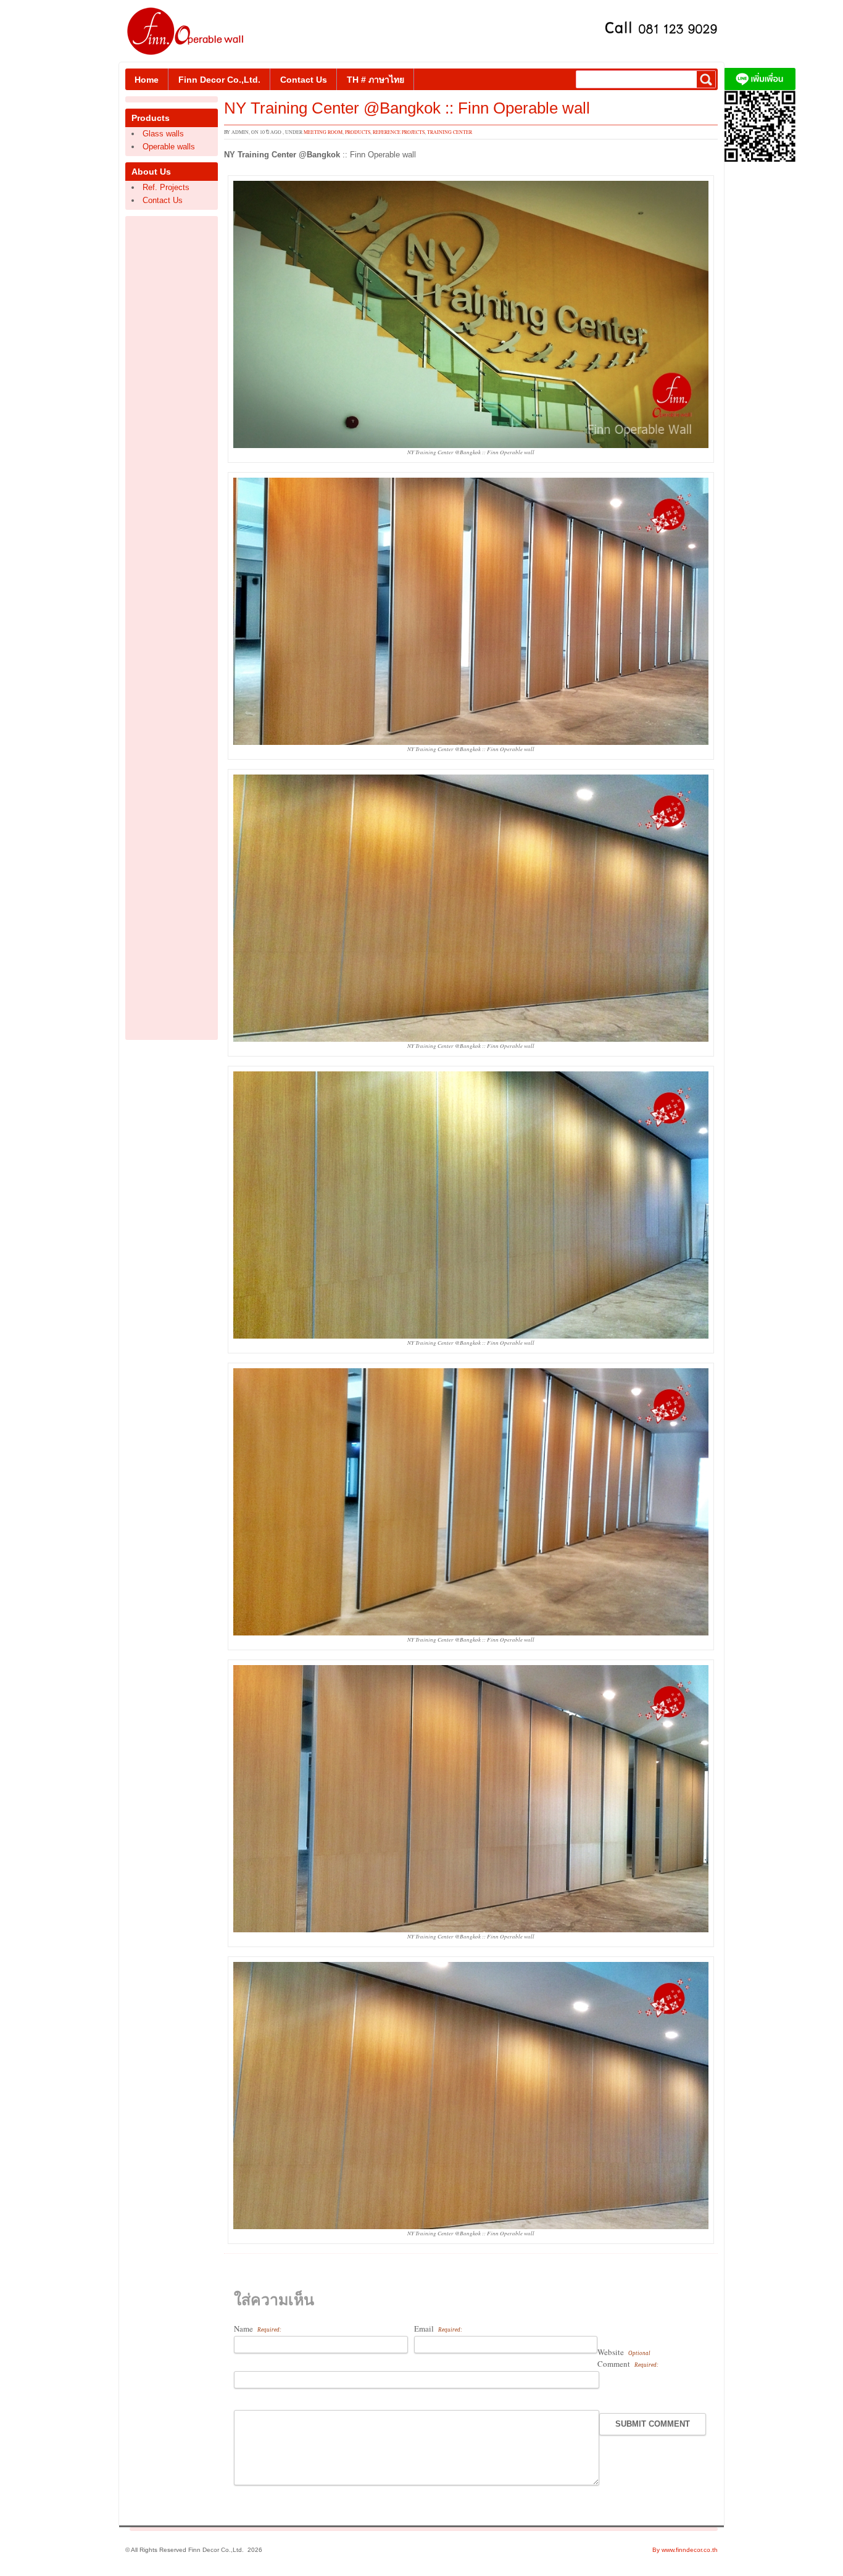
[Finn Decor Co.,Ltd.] (760, 159)
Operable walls (169, 147)
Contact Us (304, 80)
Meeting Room (323, 132)
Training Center (450, 132)
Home (147, 80)
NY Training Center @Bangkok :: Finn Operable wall (407, 108)
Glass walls (163, 134)
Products (358, 132)
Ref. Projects (166, 187)
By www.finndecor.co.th (685, 2550)
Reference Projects (399, 132)
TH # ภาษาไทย (376, 80)
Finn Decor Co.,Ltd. (219, 80)
